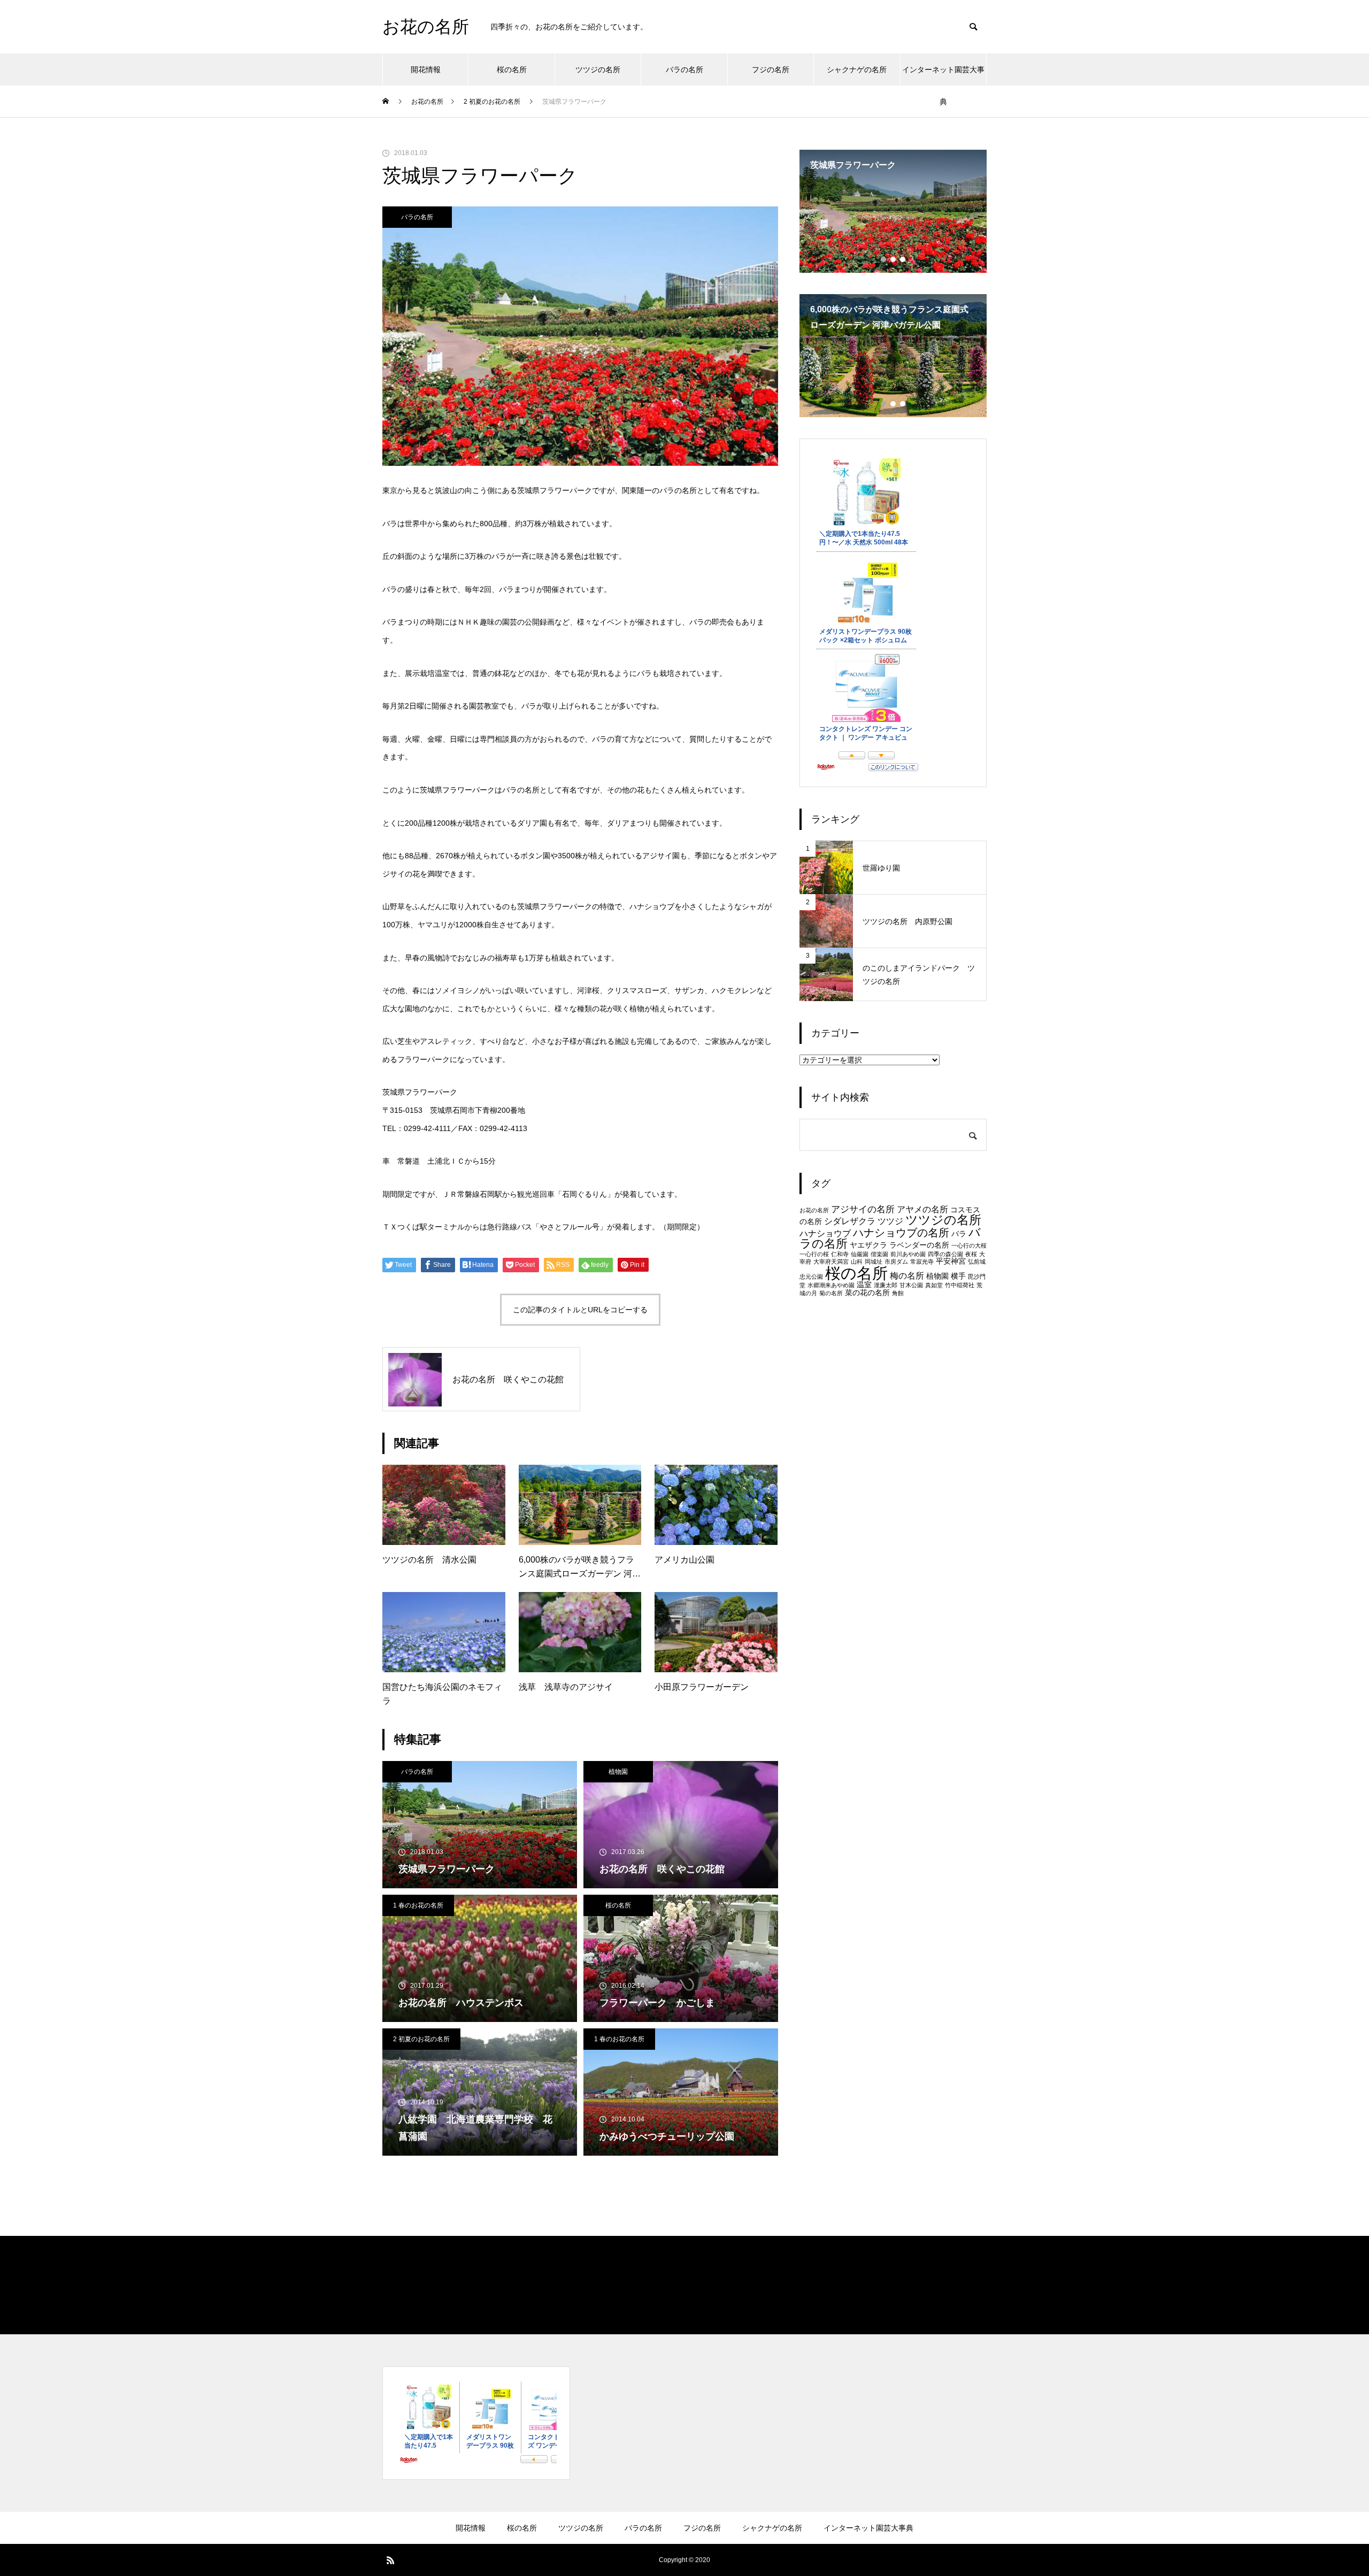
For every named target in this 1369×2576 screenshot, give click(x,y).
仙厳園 (860, 1254)
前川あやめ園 (908, 1254)
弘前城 (977, 1262)
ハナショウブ (825, 1233)
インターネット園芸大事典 (943, 75)
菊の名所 (831, 1293)
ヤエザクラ (868, 1245)
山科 (857, 1262)
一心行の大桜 (969, 1245)
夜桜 (971, 1254)
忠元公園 (811, 1277)
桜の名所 (512, 70)
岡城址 (874, 1262)
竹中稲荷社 (960, 1285)
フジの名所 (771, 70)
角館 (898, 1293)
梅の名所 (907, 1276)
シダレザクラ (850, 1221)
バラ (959, 1234)
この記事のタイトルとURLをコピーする (580, 1310)
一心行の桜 (814, 1254)
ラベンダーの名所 (919, 1245)
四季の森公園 (945, 1254)
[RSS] (390, 2560)
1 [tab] (884, 259)
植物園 (618, 1772)
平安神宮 (951, 1261)
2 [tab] (894, 259)
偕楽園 (879, 1254)
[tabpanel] (893, 211)
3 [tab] (903, 259)
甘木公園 (911, 1285)
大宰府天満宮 (831, 1262)
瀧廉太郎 (886, 1285)
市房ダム (896, 1262)
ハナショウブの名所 (901, 1233)
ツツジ (890, 1221)
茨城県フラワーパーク (420, 1092)
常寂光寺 (922, 1262)
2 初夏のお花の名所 (421, 2039)
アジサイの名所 (863, 1209)
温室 (864, 1285)
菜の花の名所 (867, 1293)
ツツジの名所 (598, 70)
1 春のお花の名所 (418, 1905)
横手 (958, 1276)
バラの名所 (684, 70)
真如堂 (934, 1285)
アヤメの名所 (922, 1209)
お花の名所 (814, 1210)
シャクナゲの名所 (857, 70)
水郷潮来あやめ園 (831, 1285)
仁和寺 (840, 1254)
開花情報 (426, 70)
